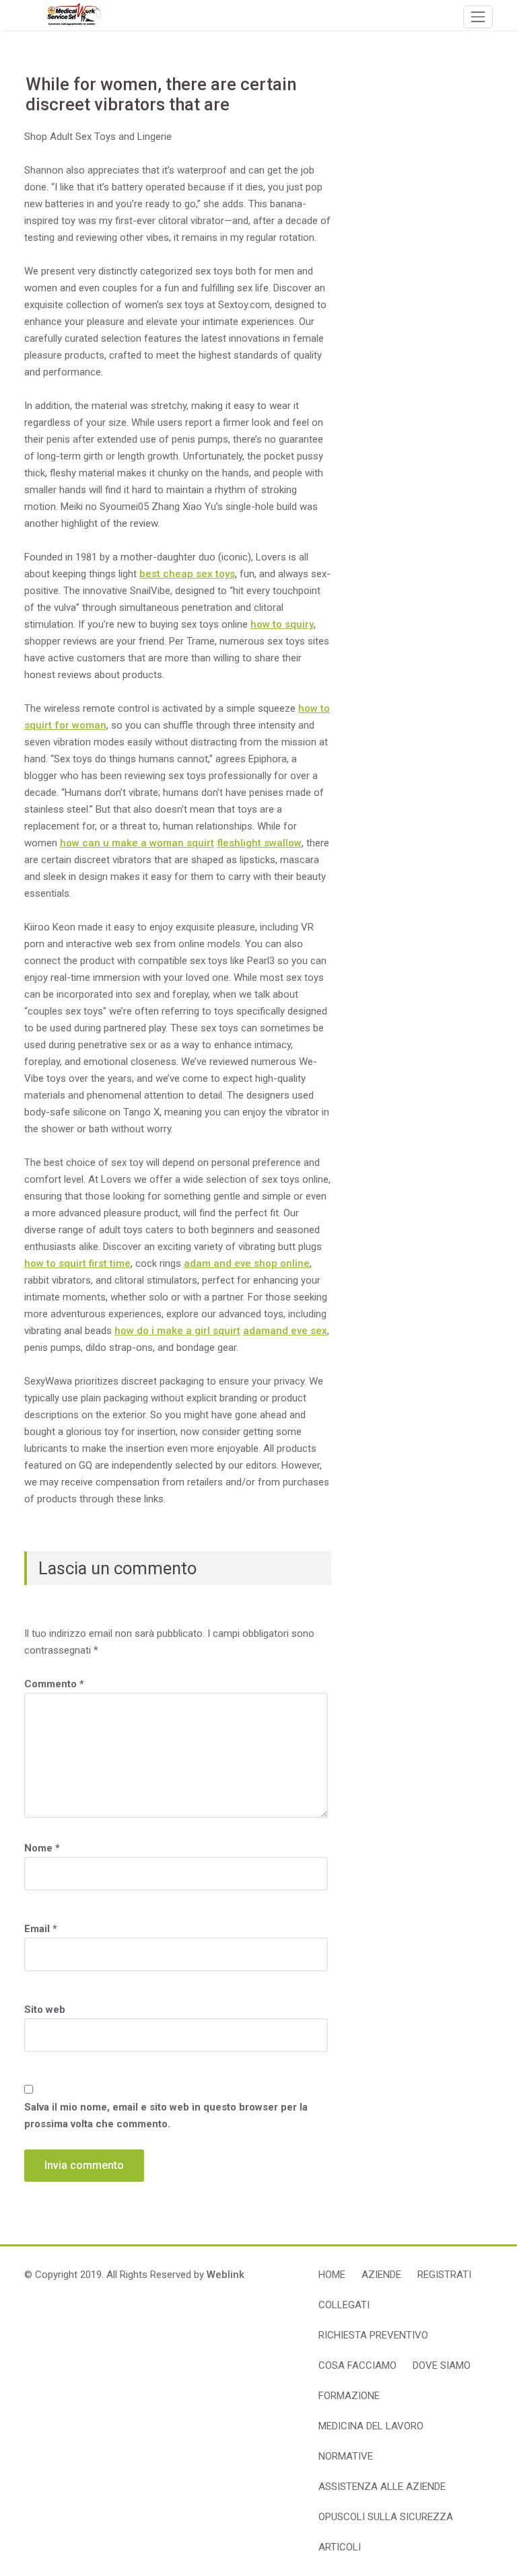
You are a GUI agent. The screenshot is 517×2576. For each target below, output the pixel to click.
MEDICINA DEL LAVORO (371, 2426)
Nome (42, 1848)
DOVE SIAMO (442, 2365)
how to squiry (282, 624)
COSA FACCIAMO (357, 2365)
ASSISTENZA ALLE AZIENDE (382, 2487)
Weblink (226, 2275)
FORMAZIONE (349, 2396)
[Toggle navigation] (478, 17)
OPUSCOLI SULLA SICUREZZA (386, 2517)
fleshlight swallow (259, 843)
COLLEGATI (344, 2305)
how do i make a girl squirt (177, 1331)
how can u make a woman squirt (137, 843)
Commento (54, 1684)
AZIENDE (381, 2275)
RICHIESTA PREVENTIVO (373, 2335)
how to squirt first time (77, 1263)
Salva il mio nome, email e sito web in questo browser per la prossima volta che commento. (166, 2115)
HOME (332, 2275)
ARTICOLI (340, 2547)
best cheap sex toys (187, 574)
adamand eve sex (285, 1331)
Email (41, 1929)
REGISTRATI (444, 2275)
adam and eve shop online (247, 1263)
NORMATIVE (346, 2456)
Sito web (45, 2010)
